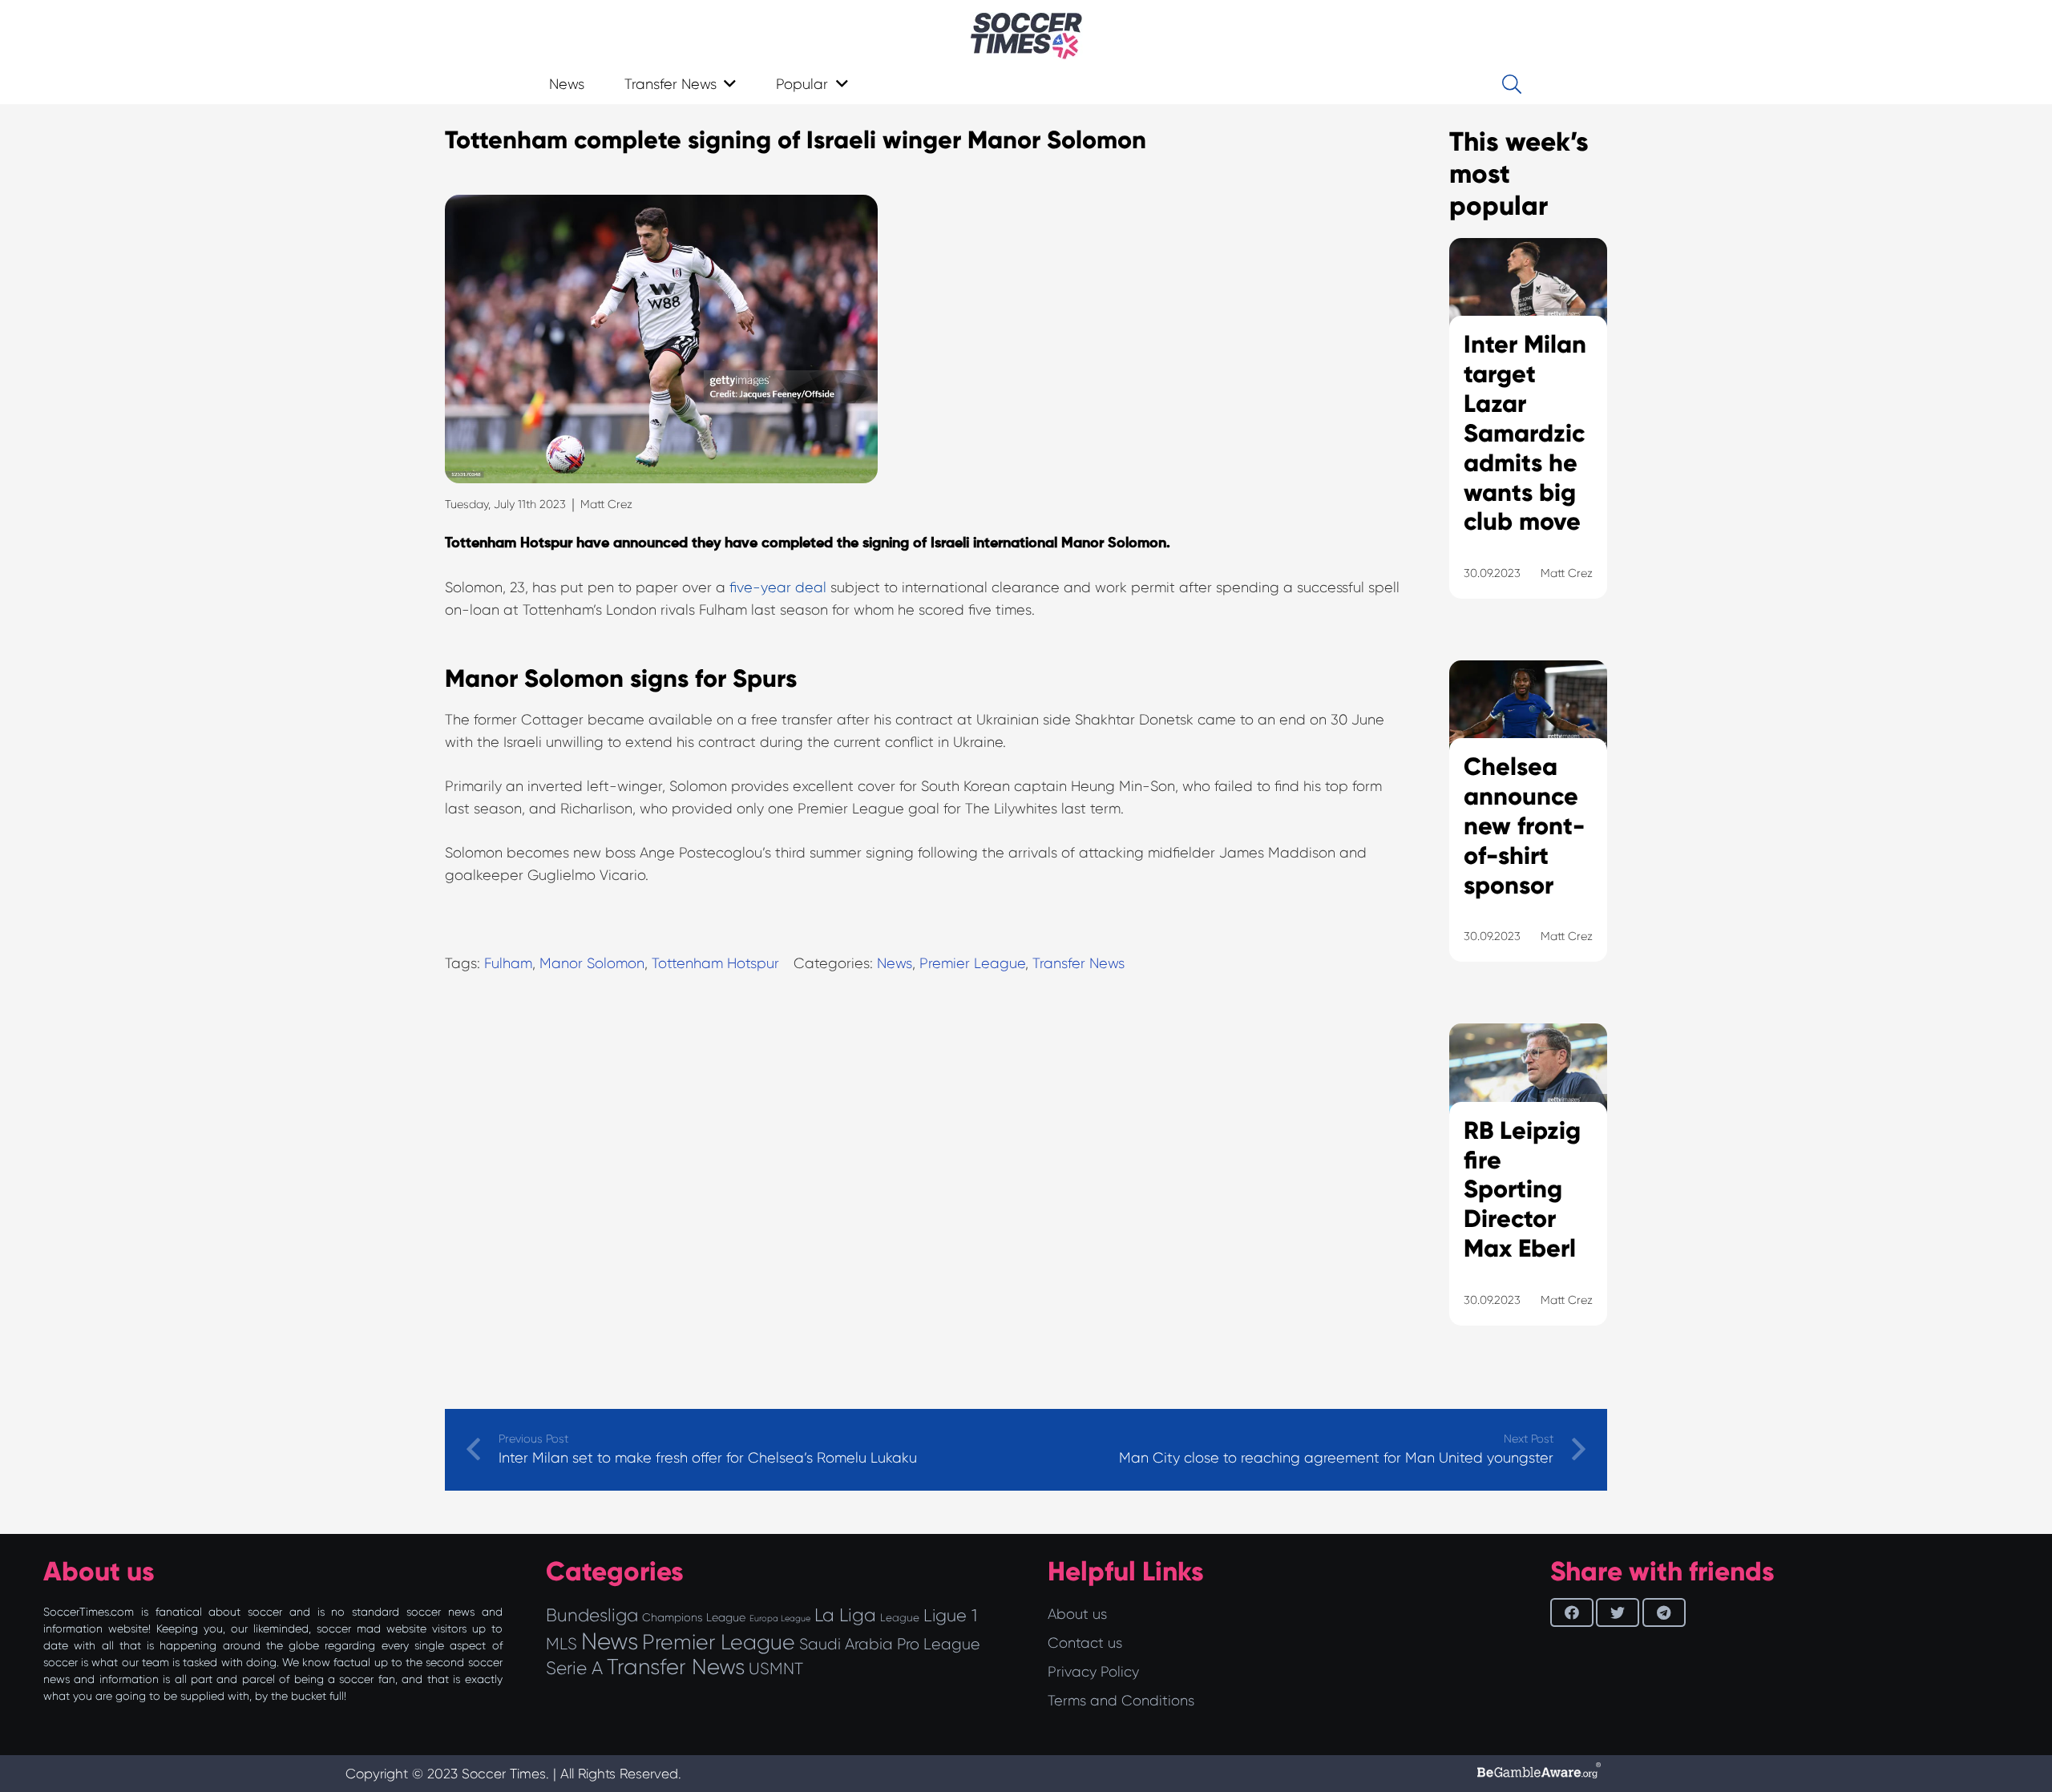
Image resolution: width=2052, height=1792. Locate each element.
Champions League (694, 1617)
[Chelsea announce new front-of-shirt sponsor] (1528, 831)
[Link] (1026, 36)
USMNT (776, 1669)
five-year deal (778, 587)
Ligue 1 (950, 1615)
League (900, 1618)
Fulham (508, 963)
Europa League (780, 1618)
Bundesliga (592, 1615)
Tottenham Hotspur (715, 963)
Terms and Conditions (1121, 1701)
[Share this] (1572, 1612)
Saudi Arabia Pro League (890, 1644)
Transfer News (1079, 963)
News (895, 963)
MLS (561, 1644)
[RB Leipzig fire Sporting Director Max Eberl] (1528, 1194)
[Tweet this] (1618, 1612)
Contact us (1085, 1643)
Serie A (574, 1668)
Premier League (972, 963)
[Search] (1511, 84)
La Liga (845, 1615)
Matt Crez (606, 504)
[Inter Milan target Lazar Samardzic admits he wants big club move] (1528, 438)
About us (1077, 1614)
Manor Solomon (592, 963)
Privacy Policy (1093, 1672)
